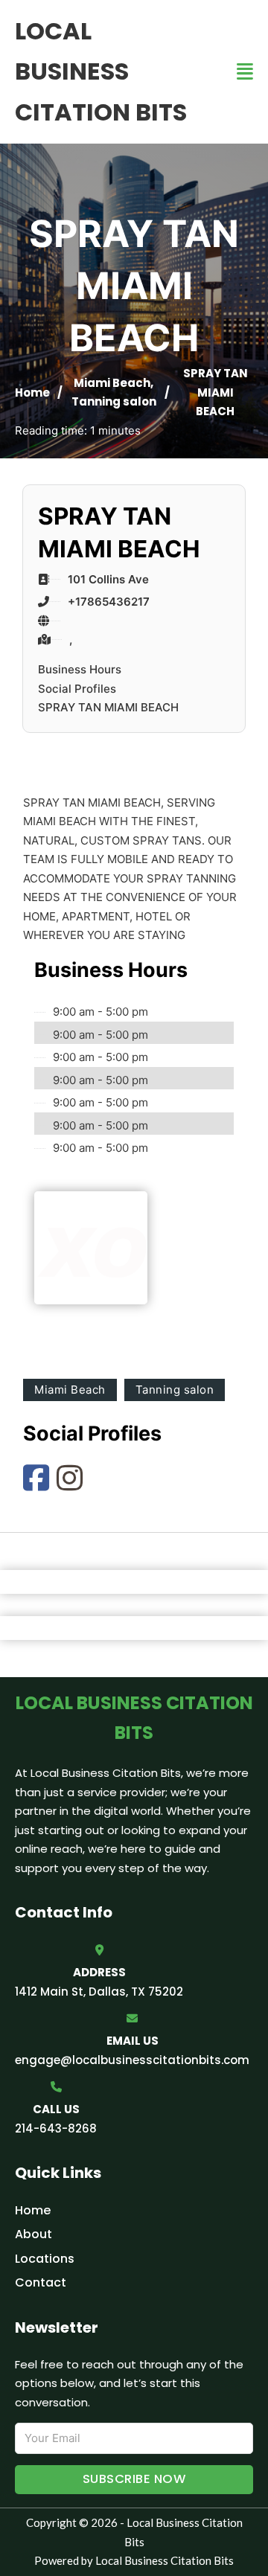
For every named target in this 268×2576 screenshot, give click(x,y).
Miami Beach (112, 383)
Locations (45, 2259)
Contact (41, 2282)
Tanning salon (114, 401)
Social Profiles (77, 689)
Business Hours (80, 669)
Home (32, 393)
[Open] (245, 72)
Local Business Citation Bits (101, 71)
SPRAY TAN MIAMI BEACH (108, 707)
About (33, 2234)
